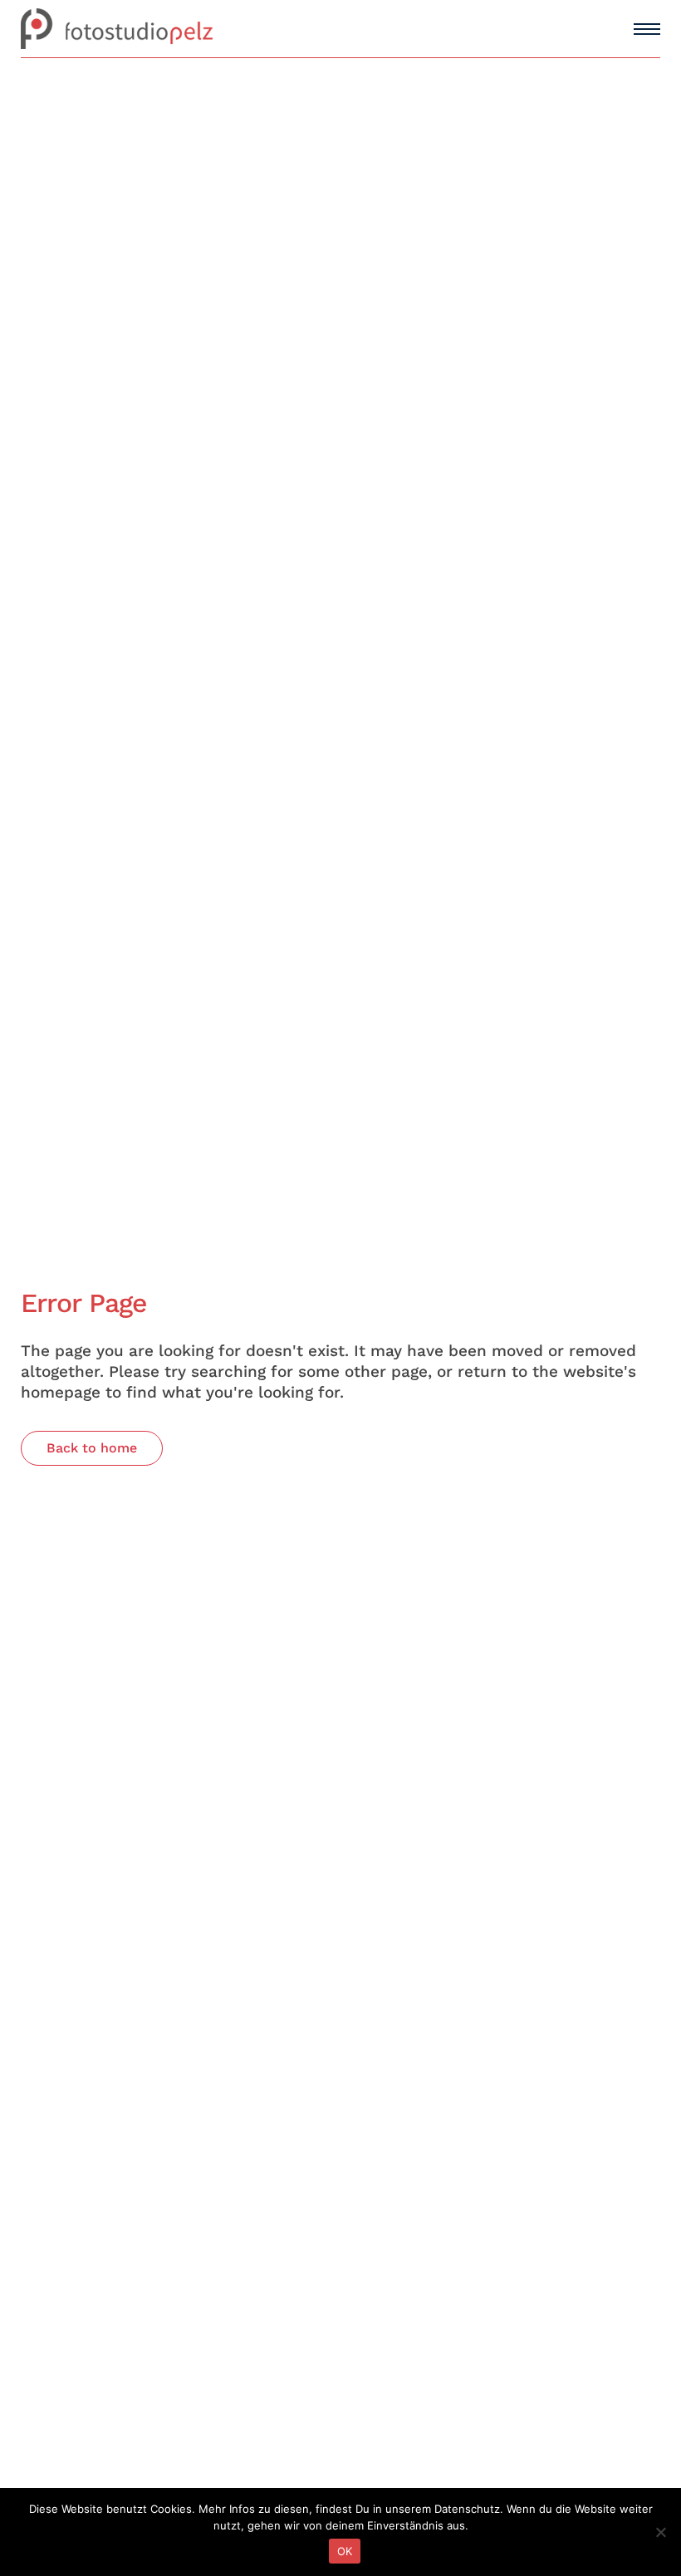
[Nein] (660, 2532)
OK (345, 2551)
